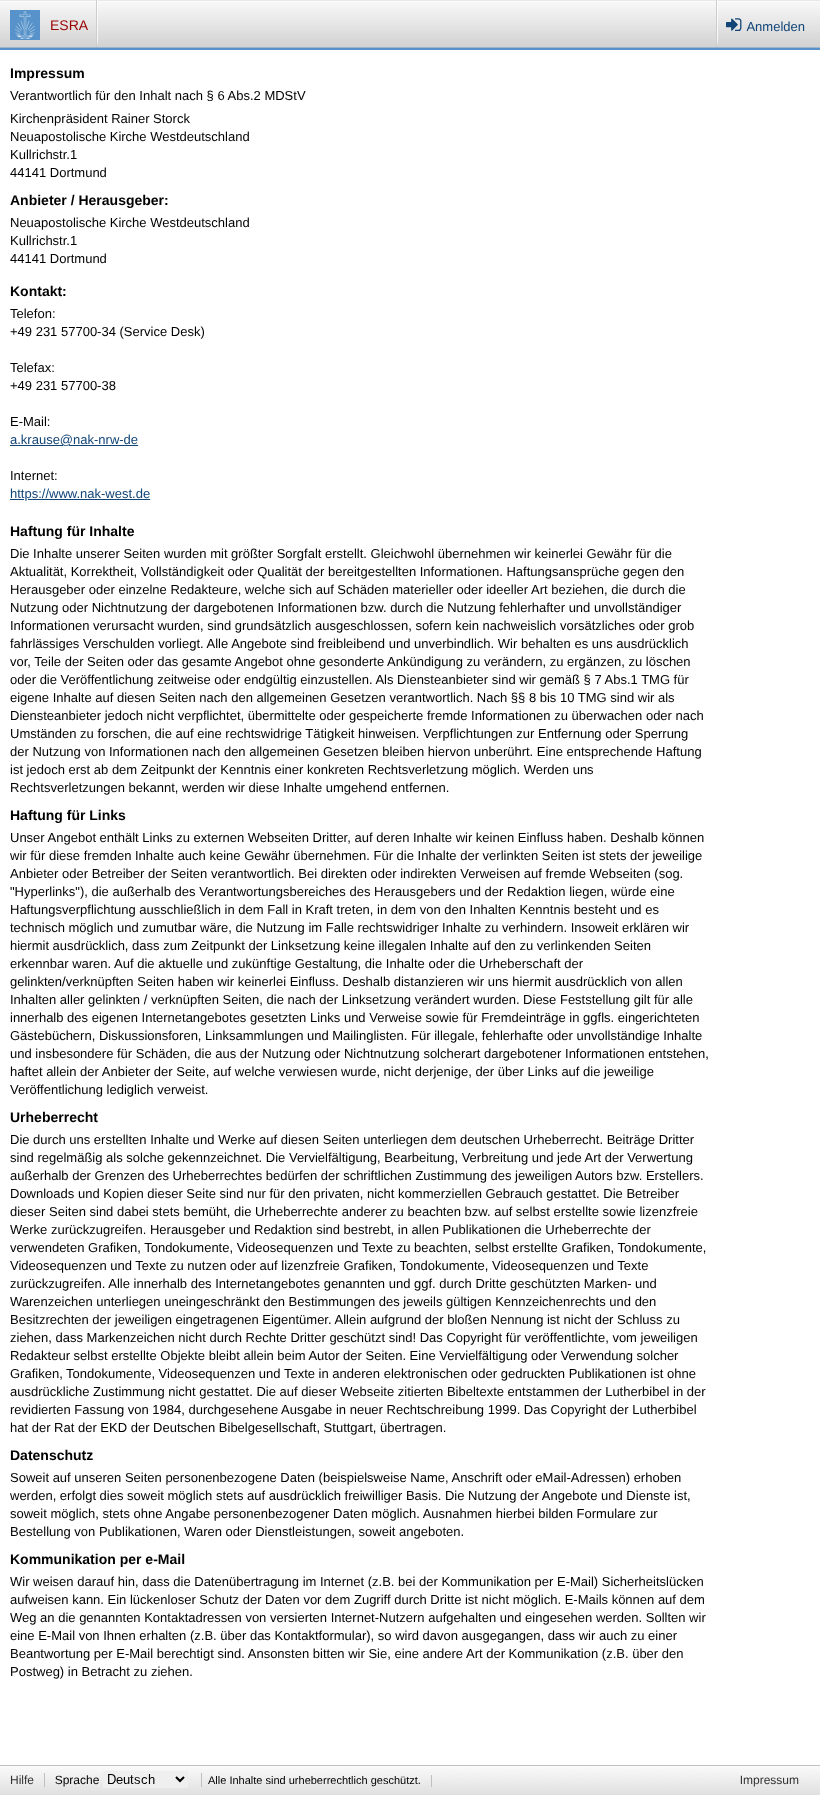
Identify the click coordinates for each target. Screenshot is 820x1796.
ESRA (69, 25)
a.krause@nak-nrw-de (74, 439)
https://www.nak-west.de (80, 493)
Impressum (769, 1780)
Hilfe (22, 1780)
